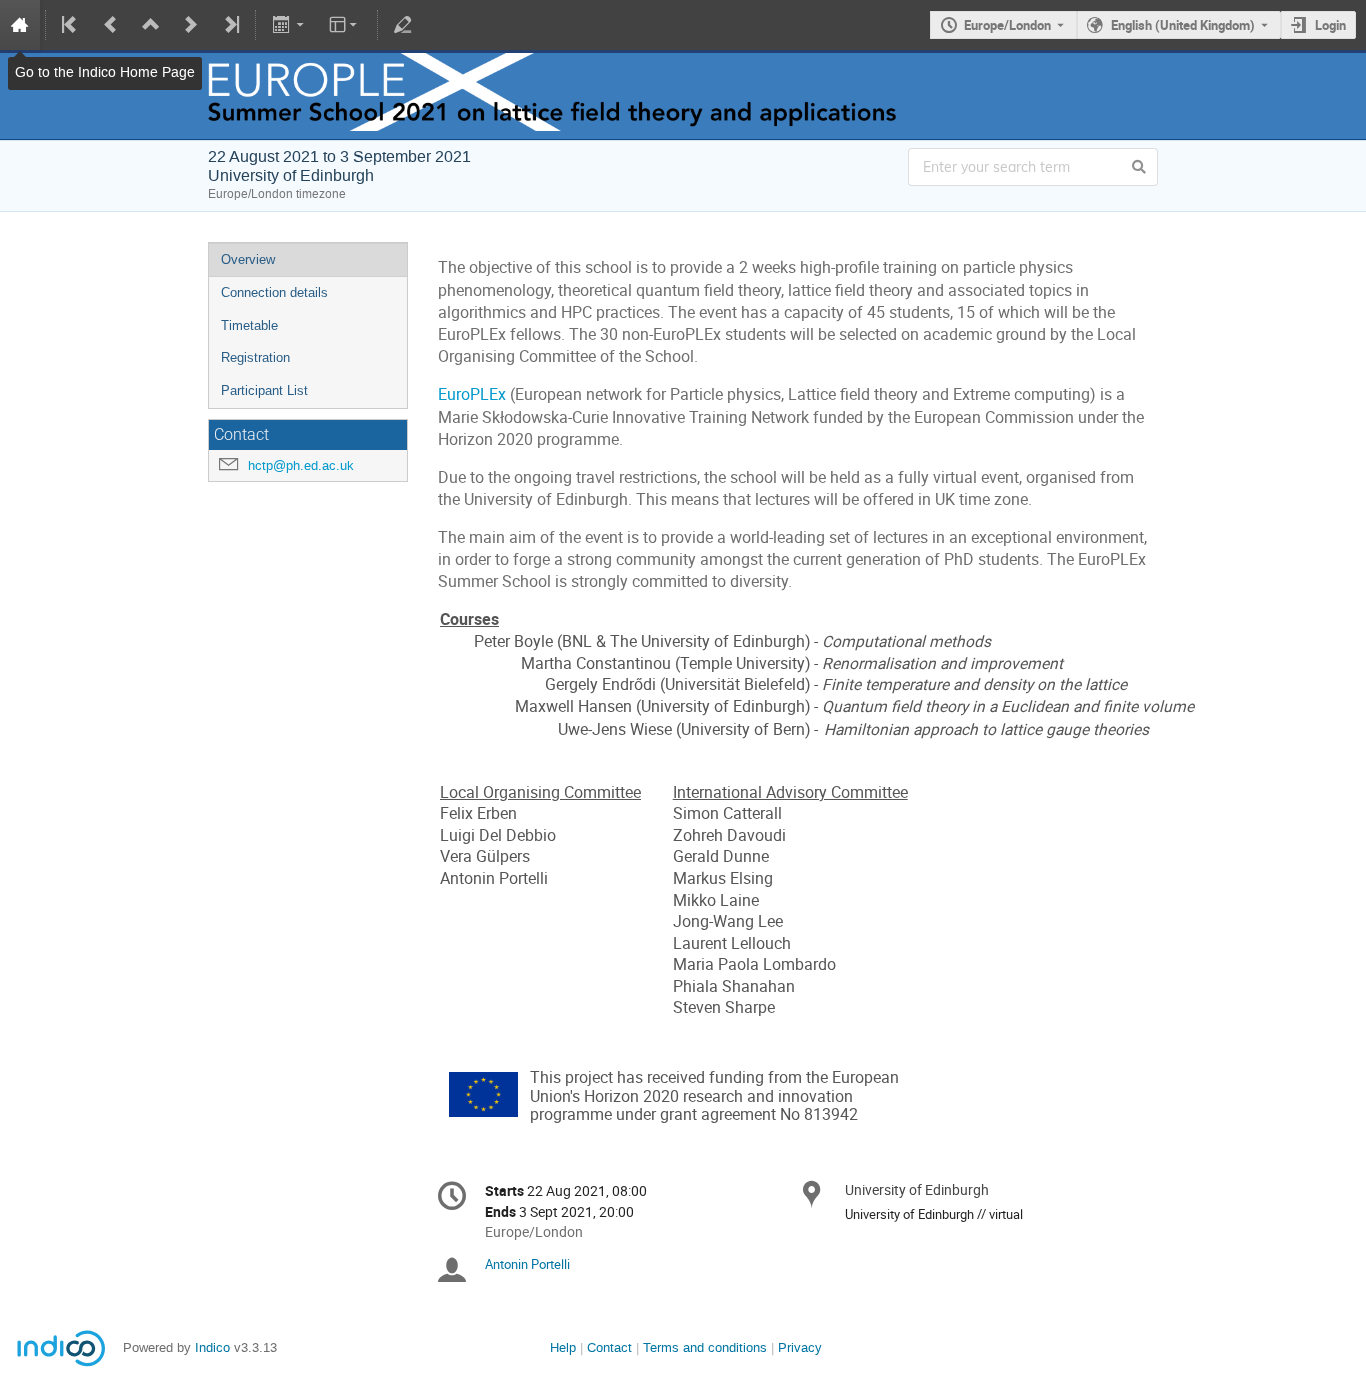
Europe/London (1007, 25)
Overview (248, 259)
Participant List (264, 390)
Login (1330, 25)
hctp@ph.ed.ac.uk (301, 465)
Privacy (800, 1347)
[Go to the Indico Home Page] (20, 25)
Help (563, 1347)
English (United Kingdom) (1183, 25)
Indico (212, 1347)
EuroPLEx (472, 394)
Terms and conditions (705, 1347)
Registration (255, 357)
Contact (609, 1347)
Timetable (249, 325)
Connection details (274, 292)
